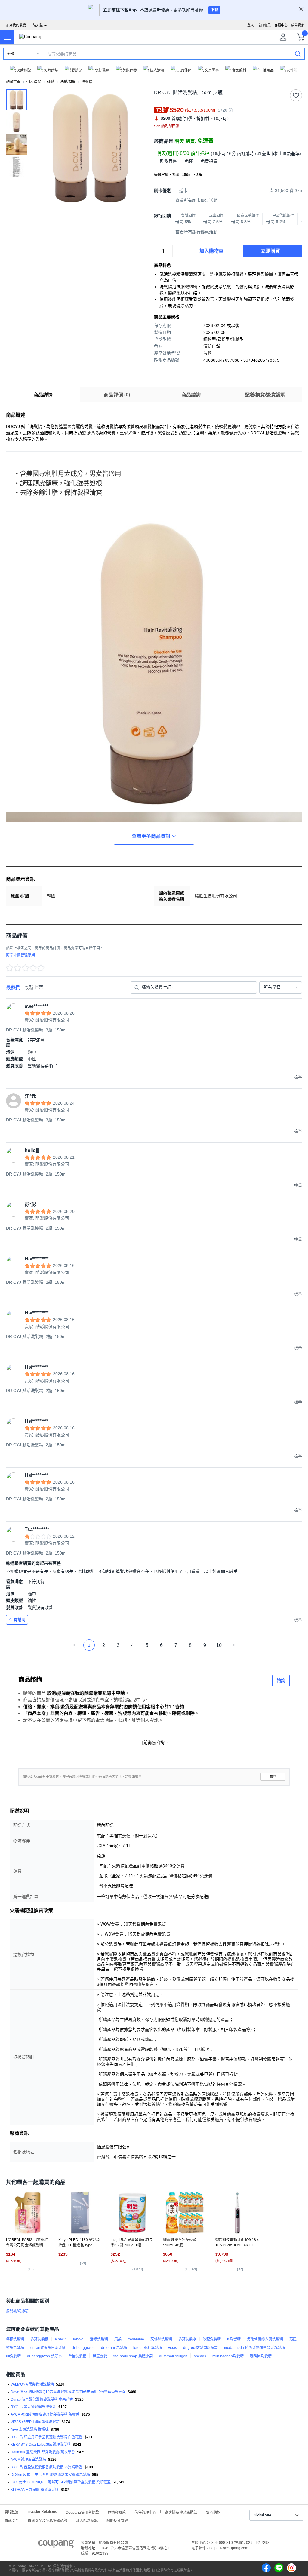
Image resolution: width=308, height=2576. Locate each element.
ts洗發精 (234, 2339)
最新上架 (34, 987)
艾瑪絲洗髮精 (161, 2339)
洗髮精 (87, 82)
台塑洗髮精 (77, 2356)
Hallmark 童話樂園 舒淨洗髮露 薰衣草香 (43, 2452)
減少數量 (176, 248)
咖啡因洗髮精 (261, 2356)
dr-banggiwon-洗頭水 (45, 2356)
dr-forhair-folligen (173, 2356)
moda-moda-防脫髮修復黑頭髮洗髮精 (254, 2348)
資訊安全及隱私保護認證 (48, 2520)
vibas (172, 2348)
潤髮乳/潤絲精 (17, 2311)
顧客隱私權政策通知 (181, 2512)
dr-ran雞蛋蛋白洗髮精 (48, 2348)
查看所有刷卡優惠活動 (196, 200)
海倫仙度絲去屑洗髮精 (265, 2339)
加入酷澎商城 (87, 2520)
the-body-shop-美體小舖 (133, 2356)
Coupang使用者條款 (82, 2512)
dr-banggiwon (83, 2348)
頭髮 (51, 82)
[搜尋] (298, 54)
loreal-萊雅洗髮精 (148, 2348)
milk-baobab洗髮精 (228, 2356)
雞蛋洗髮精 (15, 2348)
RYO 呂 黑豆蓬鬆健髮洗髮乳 (33, 2407)
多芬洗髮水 (187, 2339)
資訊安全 (12, 2520)
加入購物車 (211, 251)
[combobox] (281, 988)
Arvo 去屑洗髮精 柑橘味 (30, 2430)
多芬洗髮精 (39, 2339)
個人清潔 (34, 82)
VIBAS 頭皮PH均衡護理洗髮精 (35, 2422)
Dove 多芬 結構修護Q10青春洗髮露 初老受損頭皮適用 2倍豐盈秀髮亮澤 (68, 2392)
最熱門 (13, 987)
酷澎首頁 (13, 82)
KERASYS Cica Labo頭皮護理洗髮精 (41, 2445)
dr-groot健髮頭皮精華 (200, 2348)
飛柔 (118, 2339)
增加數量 (176, 254)
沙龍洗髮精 (212, 2339)
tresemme (136, 2339)
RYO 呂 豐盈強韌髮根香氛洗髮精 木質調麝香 (46, 2467)
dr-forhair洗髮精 (114, 2348)
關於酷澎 (11, 2512)
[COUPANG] (56, 2545)
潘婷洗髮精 (99, 2339)
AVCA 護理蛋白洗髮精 (28, 2460)
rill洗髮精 (13, 2356)
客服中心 (281, 25)
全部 (10, 54)
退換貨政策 (117, 2512)
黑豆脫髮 (100, 2356)
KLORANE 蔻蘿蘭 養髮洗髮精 (35, 2490)
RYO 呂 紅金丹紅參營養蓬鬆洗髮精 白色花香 (46, 2437)
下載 (214, 10)
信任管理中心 (145, 2512)
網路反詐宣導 (117, 2520)
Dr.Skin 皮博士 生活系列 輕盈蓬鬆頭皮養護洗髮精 (50, 2475)
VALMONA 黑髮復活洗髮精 (32, 2384)
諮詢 (281, 1681)
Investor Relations (42, 2511)
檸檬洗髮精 (15, 2339)
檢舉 (273, 1777)
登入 (251, 25)
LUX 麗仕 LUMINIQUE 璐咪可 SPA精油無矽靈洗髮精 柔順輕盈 (61, 2482)
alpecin (61, 2339)
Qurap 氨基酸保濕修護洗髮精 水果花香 (42, 2399)
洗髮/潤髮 (68, 82)
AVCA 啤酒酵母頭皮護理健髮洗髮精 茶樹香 (45, 2414)
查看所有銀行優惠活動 (196, 232)
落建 (293, 2339)
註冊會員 (264, 25)
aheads (200, 2356)
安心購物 (213, 2512)
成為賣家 (298, 25)
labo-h (78, 2339)
